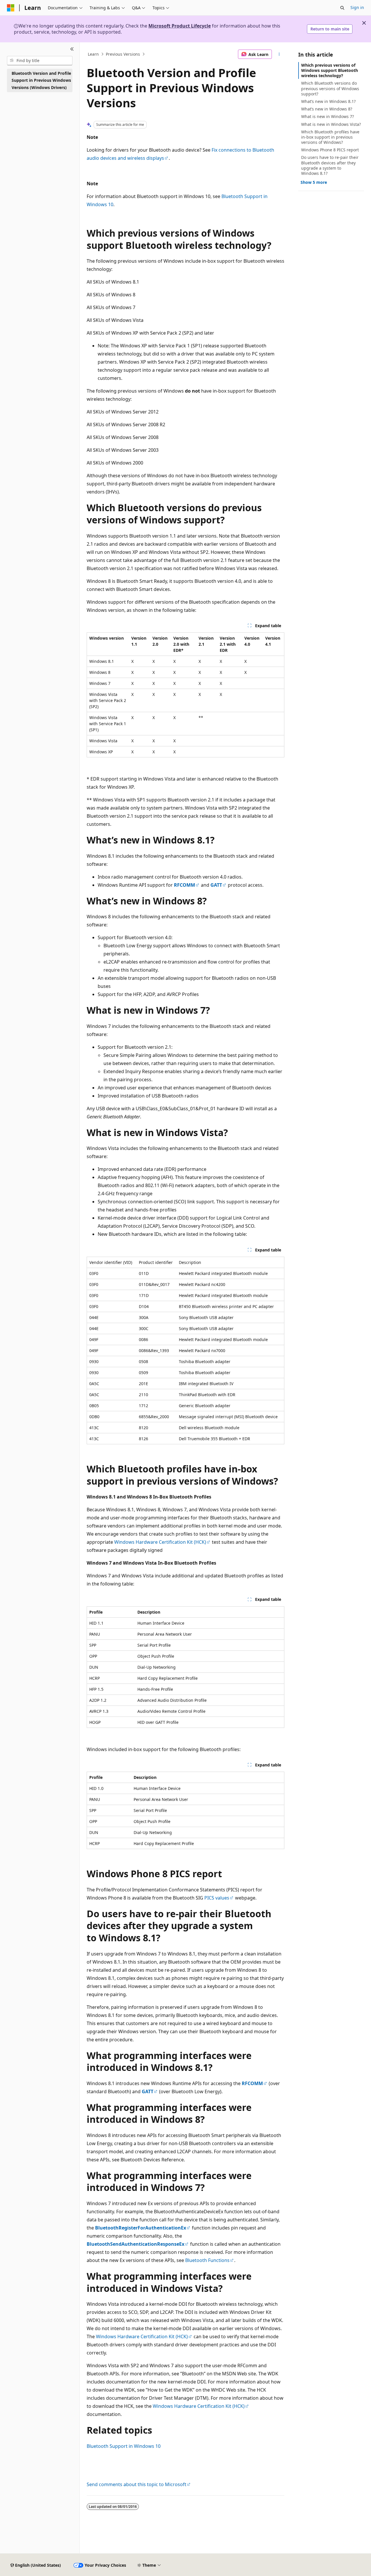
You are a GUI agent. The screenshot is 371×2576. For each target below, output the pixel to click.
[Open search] (342, 8)
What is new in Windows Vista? (331, 124)
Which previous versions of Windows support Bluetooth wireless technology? (330, 70)
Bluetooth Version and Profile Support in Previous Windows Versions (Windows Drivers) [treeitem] (41, 80)
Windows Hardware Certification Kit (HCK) (160, 1542)
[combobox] (40, 61)
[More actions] (279, 54)
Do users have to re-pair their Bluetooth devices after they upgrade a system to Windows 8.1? (330, 165)
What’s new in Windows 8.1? (328, 101)
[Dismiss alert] (364, 23)
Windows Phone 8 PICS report (330, 150)
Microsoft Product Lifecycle (180, 26)
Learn (93, 54)
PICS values (217, 1898)
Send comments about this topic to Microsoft (137, 2484)
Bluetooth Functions (207, 2260)
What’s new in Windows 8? (327, 109)
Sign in (357, 7)
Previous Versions (123, 54)
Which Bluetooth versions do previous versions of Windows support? (330, 88)
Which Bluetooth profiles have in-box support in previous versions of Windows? (330, 137)
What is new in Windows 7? (328, 116)
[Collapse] (72, 49)
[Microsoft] (11, 8)
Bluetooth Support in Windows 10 (124, 2446)
